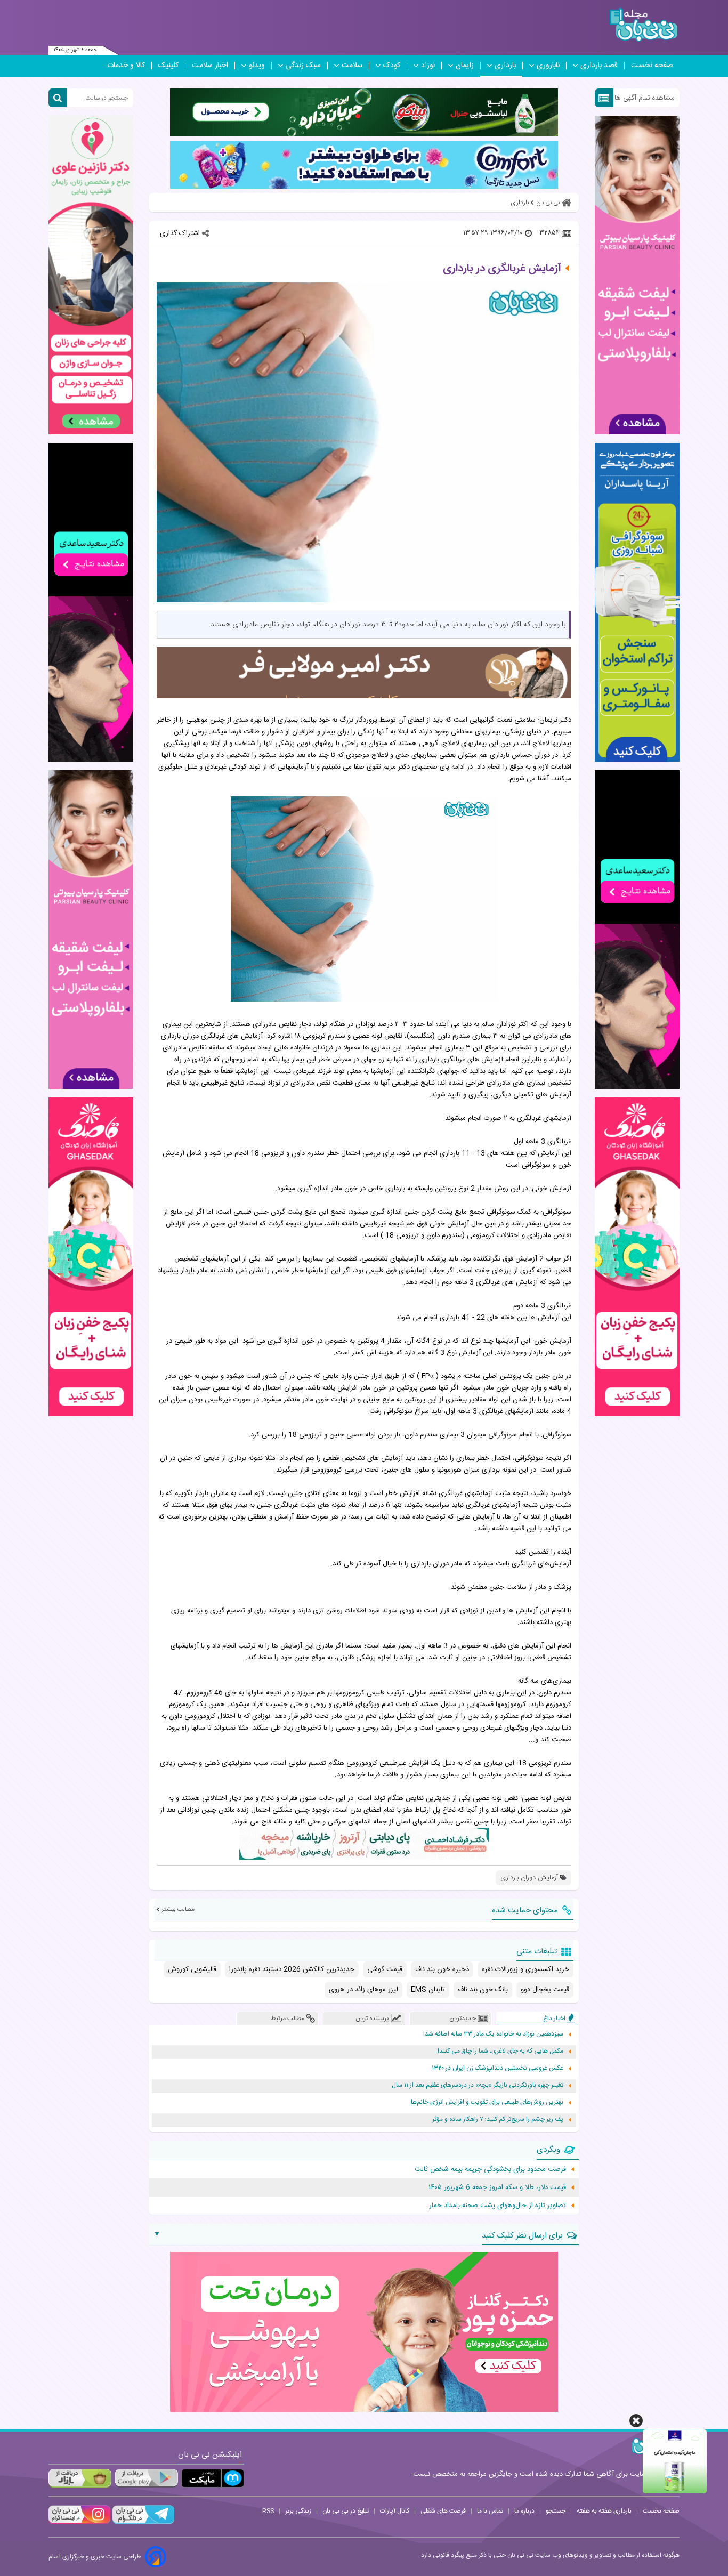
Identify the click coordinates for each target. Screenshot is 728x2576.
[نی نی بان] (644, 25)
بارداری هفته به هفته (604, 2511)
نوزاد (428, 66)
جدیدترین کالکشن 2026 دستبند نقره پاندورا (292, 1969)
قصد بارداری (599, 66)
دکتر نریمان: (555, 720)
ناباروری (548, 66)
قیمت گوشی (385, 1969)
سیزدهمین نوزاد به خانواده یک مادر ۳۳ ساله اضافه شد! (493, 2034)
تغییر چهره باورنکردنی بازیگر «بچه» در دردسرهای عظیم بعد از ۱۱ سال (478, 2085)
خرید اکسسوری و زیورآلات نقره (525, 1969)
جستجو (556, 2511)
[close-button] (636, 2421)
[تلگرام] (142, 2523)
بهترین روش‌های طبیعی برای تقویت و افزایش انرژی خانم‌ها (487, 2102)
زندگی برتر (298, 2511)
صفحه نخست (652, 66)
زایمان (465, 66)
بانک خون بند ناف (483, 1990)
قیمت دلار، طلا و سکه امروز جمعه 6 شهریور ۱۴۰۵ (497, 2187)
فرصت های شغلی (443, 2511)
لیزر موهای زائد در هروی (363, 1990)
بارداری (505, 66)
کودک (392, 66)
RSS (268, 2511)
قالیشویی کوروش (192, 1969)
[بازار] (80, 2478)
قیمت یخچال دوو (545, 1990)
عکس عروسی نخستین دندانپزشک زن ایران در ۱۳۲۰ (498, 2068)
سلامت (352, 66)
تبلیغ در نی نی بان (346, 2511)
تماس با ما (490, 2511)
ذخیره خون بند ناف (442, 1969)
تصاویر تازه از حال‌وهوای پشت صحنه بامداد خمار (498, 2206)
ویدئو (257, 66)
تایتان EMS (428, 1990)
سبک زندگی (303, 66)
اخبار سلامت (210, 66)
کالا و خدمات (126, 66)
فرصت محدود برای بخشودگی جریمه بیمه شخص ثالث (490, 2169)
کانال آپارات (395, 2511)
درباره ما (524, 2511)
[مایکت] (213, 2478)
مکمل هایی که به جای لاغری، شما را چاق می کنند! (500, 2051)
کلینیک (168, 66)
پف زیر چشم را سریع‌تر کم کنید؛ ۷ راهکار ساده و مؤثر (498, 2119)
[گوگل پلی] (146, 2478)
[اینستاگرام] (79, 2523)
